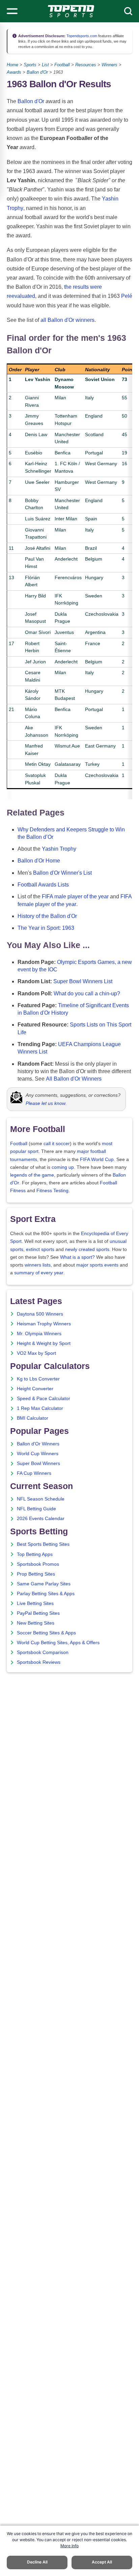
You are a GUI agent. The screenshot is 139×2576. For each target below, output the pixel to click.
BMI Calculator (33, 1418)
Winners (109, 65)
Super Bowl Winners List (83, 981)
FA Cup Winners (34, 1473)
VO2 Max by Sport (36, 1353)
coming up (63, 1167)
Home (12, 65)
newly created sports (87, 1249)
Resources (86, 65)
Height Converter (35, 1389)
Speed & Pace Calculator (44, 1399)
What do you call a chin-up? (87, 994)
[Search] (128, 11)
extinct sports (40, 1249)
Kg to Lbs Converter (38, 1379)
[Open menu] (12, 11)
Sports (30, 65)
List (45, 65)
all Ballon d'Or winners (67, 320)
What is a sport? (77, 1257)
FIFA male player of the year (75, 896)
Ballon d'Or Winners (38, 1444)
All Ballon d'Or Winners (74, 1079)
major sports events (97, 1265)
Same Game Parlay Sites (44, 1584)
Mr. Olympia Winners (39, 1334)
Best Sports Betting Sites (43, 1544)
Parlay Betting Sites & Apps (46, 1594)
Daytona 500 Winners (40, 1314)
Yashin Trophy (59, 849)
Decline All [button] (37, 2562)
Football (62, 65)
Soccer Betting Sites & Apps (46, 1633)
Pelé (127, 296)
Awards (14, 72)
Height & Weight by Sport (44, 1343)
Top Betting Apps (35, 1554)
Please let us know (46, 1103)
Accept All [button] (102, 2562)
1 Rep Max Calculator (40, 1408)
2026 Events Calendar (41, 1519)
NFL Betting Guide (36, 1509)
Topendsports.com (81, 36)
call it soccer (57, 1144)
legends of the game (32, 1175)
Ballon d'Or (37, 72)
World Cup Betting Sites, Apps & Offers (58, 1643)
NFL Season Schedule (41, 1499)
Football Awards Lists (43, 885)
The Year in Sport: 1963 (46, 928)
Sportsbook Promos (38, 1564)
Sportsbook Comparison (43, 1652)
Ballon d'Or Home (39, 861)
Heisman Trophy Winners (44, 1324)
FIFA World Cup (97, 1160)
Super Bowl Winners (38, 1463)
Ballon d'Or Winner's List (62, 873)
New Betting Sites (36, 1623)
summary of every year (39, 1273)
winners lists (38, 1265)
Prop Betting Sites (36, 1574)
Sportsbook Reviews (39, 1662)
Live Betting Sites (35, 1603)
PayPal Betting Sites (38, 1613)
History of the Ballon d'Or (47, 916)
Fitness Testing (52, 1191)
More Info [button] (69, 2546)
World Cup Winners (38, 1454)
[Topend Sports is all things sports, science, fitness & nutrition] (71, 11)
